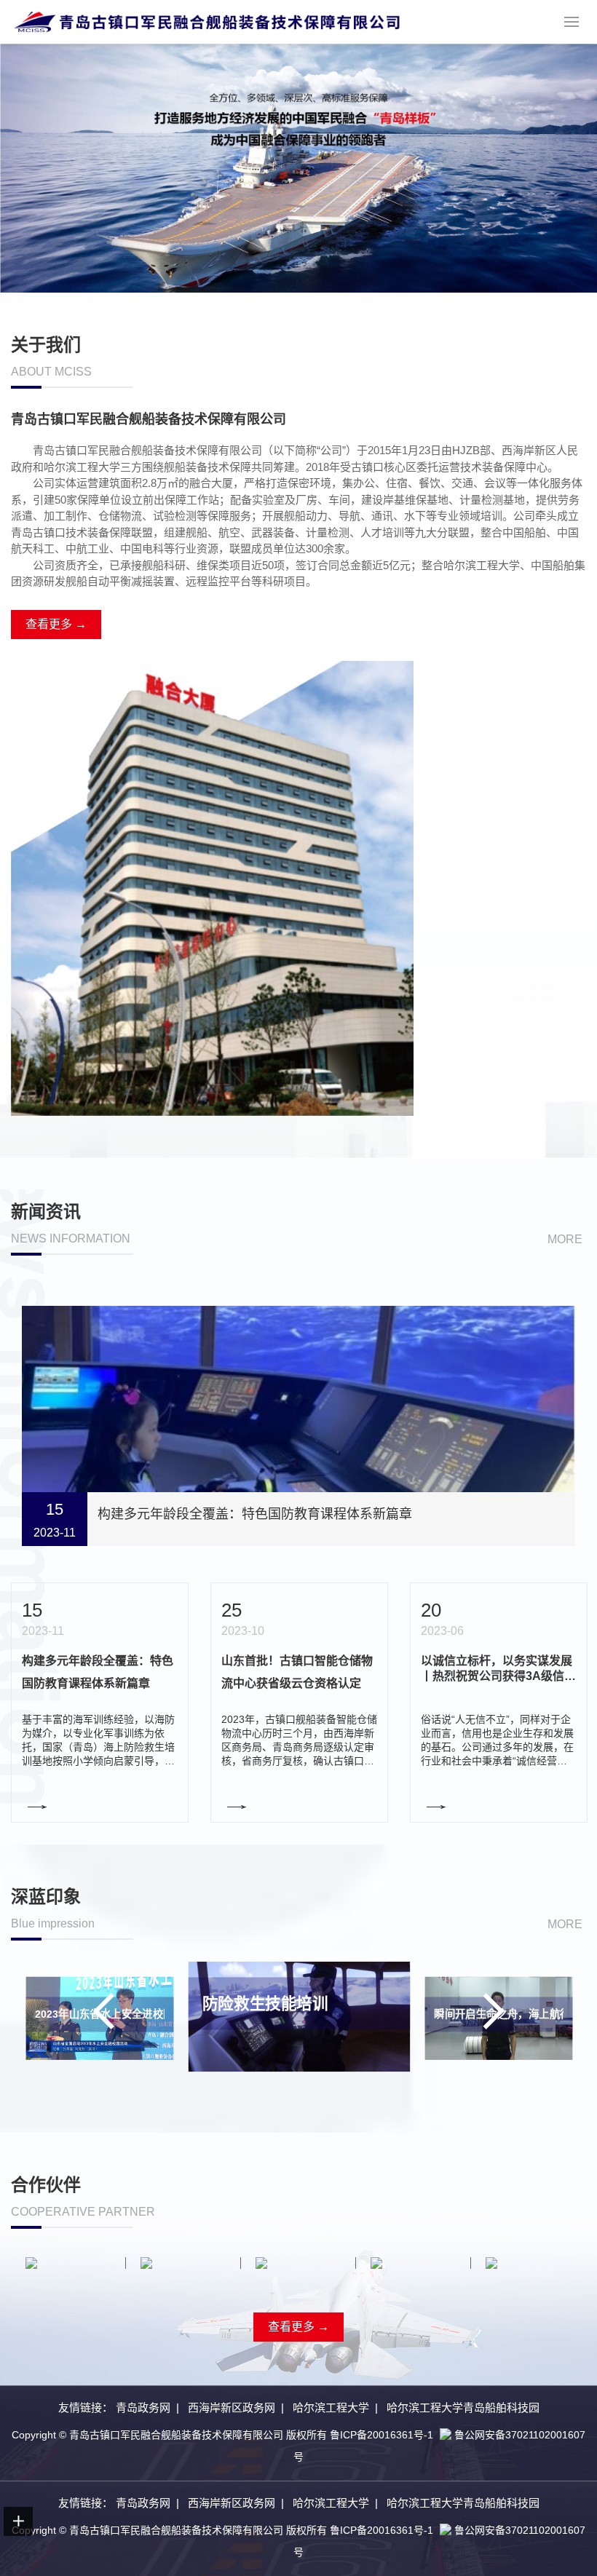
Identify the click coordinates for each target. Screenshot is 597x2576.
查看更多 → (56, 624)
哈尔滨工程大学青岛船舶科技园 (463, 2407)
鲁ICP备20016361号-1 (381, 2435)
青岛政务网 (143, 2407)
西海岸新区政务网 (232, 2407)
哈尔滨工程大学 (331, 2407)
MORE (565, 1239)
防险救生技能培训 (77, 2015)
